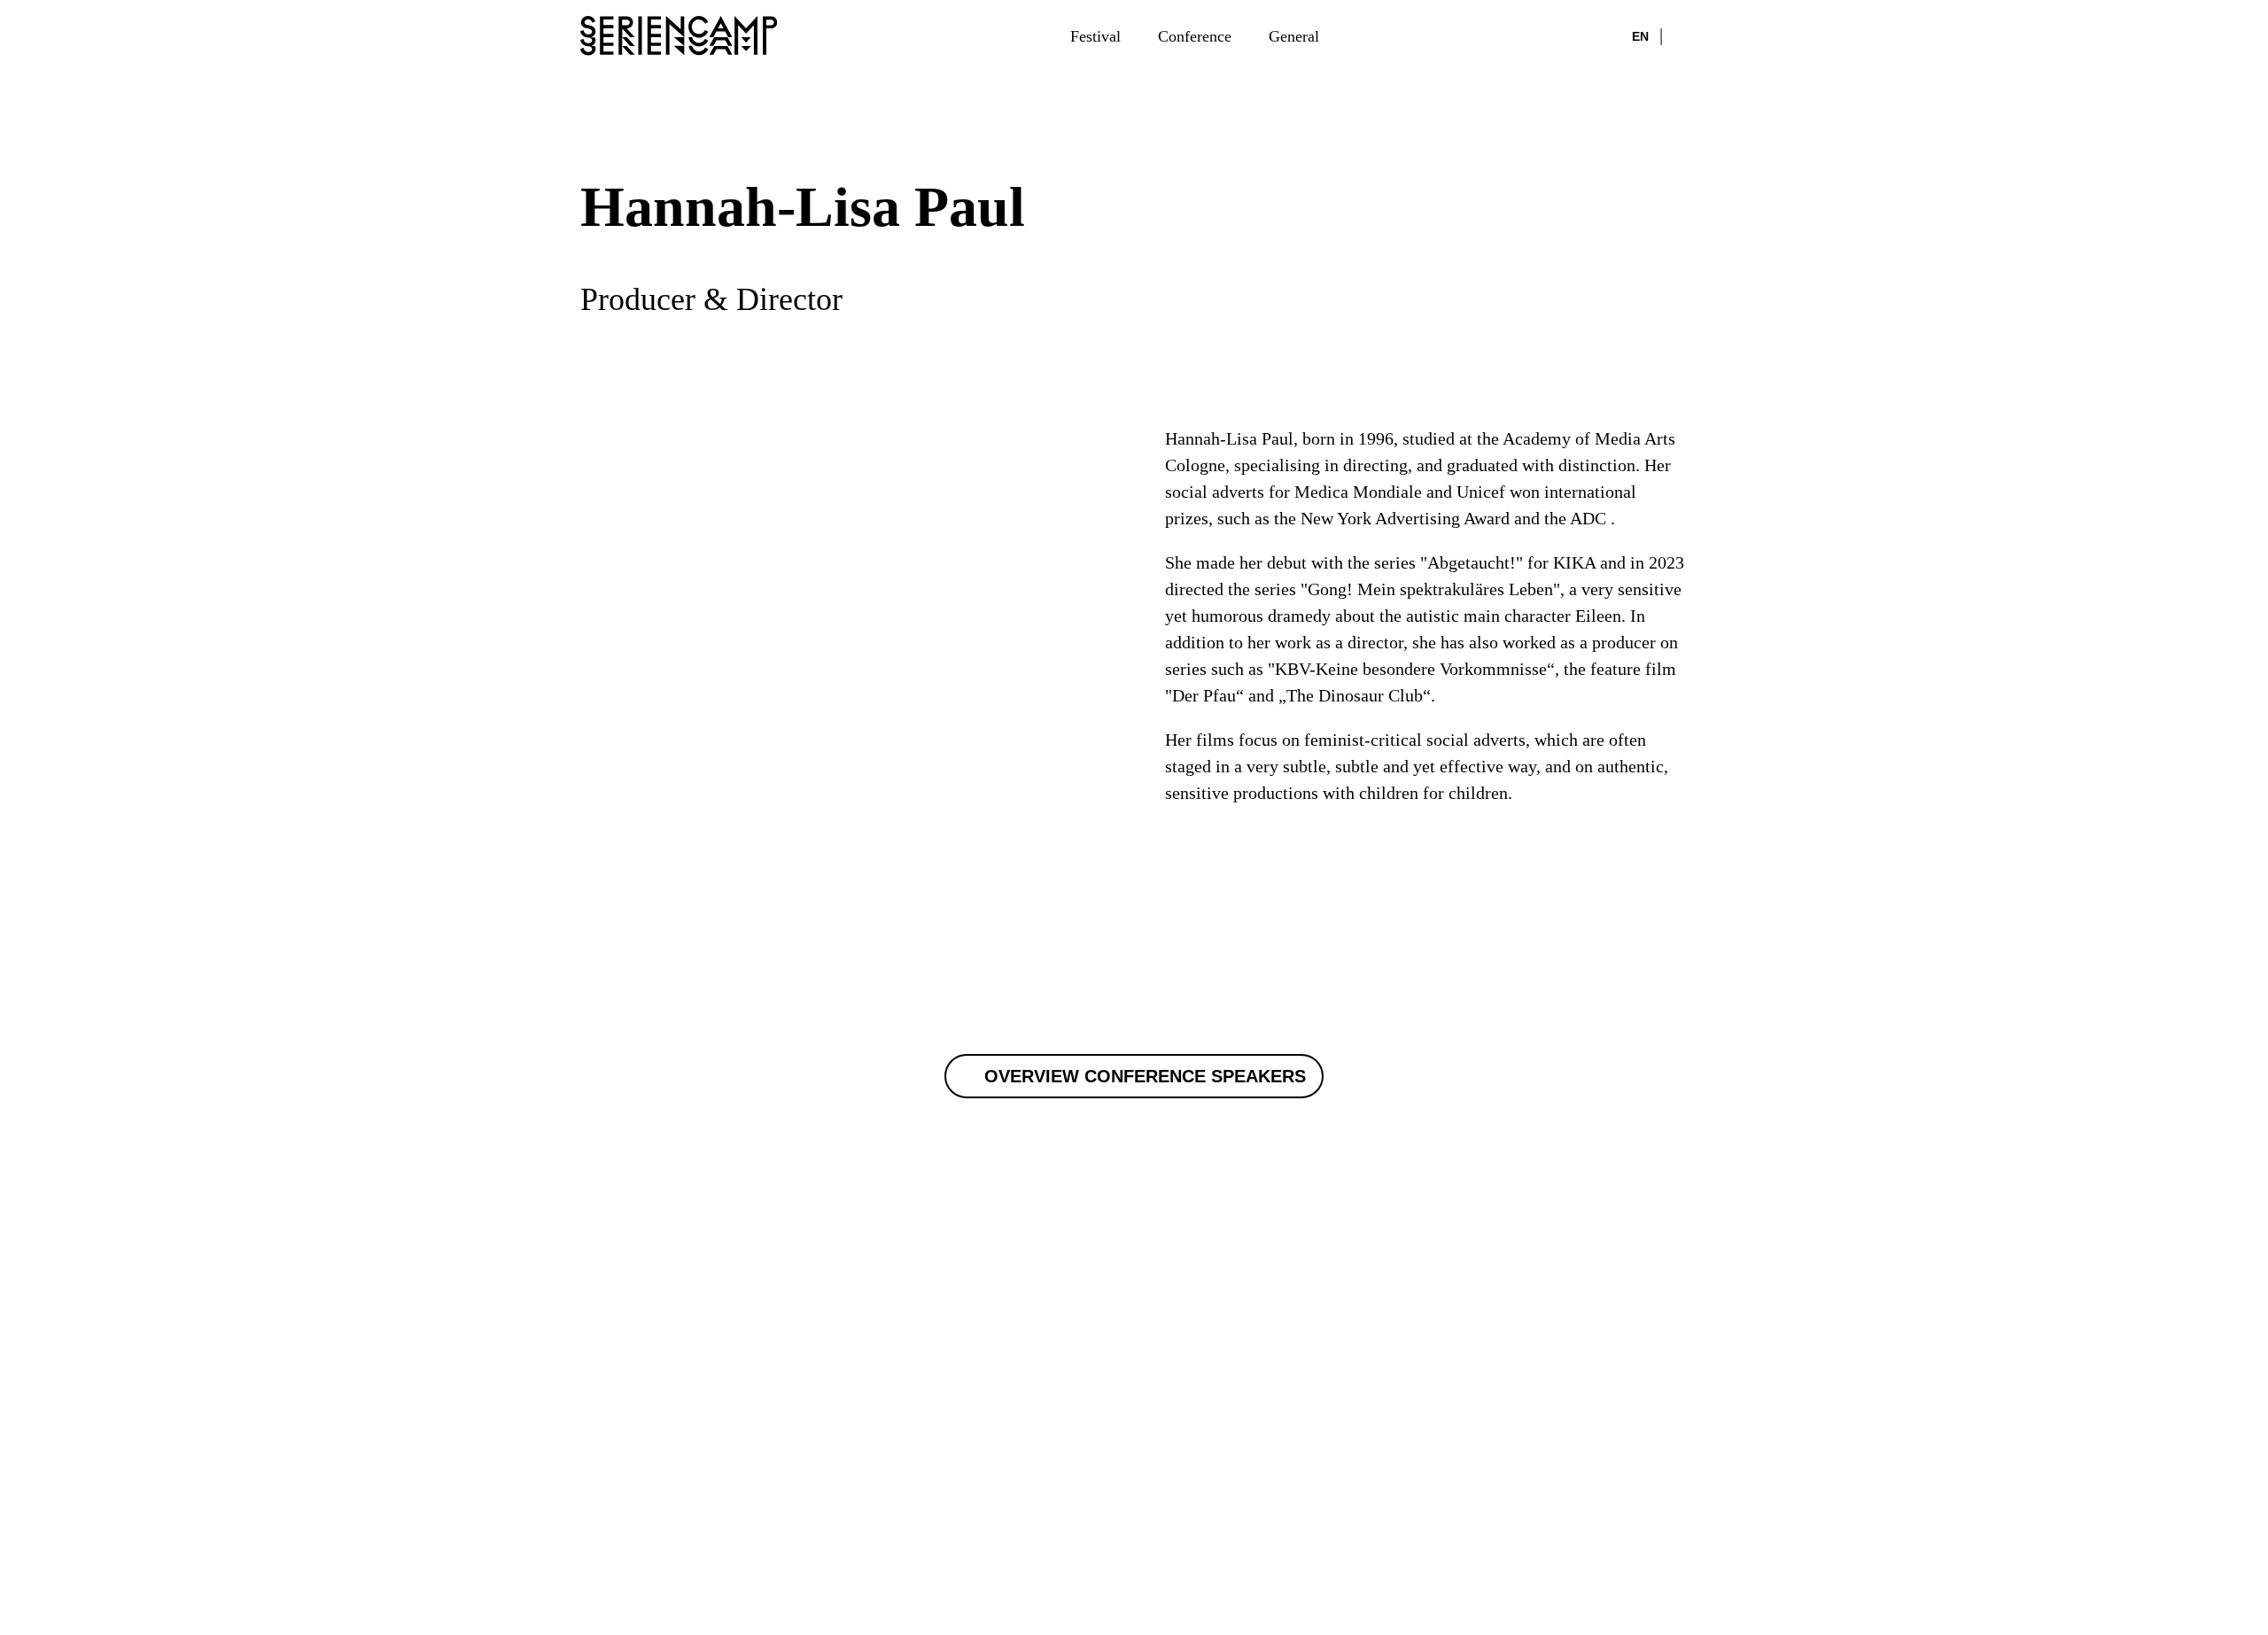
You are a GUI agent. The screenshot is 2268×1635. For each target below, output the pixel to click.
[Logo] (679, 35)
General (1294, 36)
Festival (1095, 36)
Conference (1195, 36)
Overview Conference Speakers (1145, 1076)
